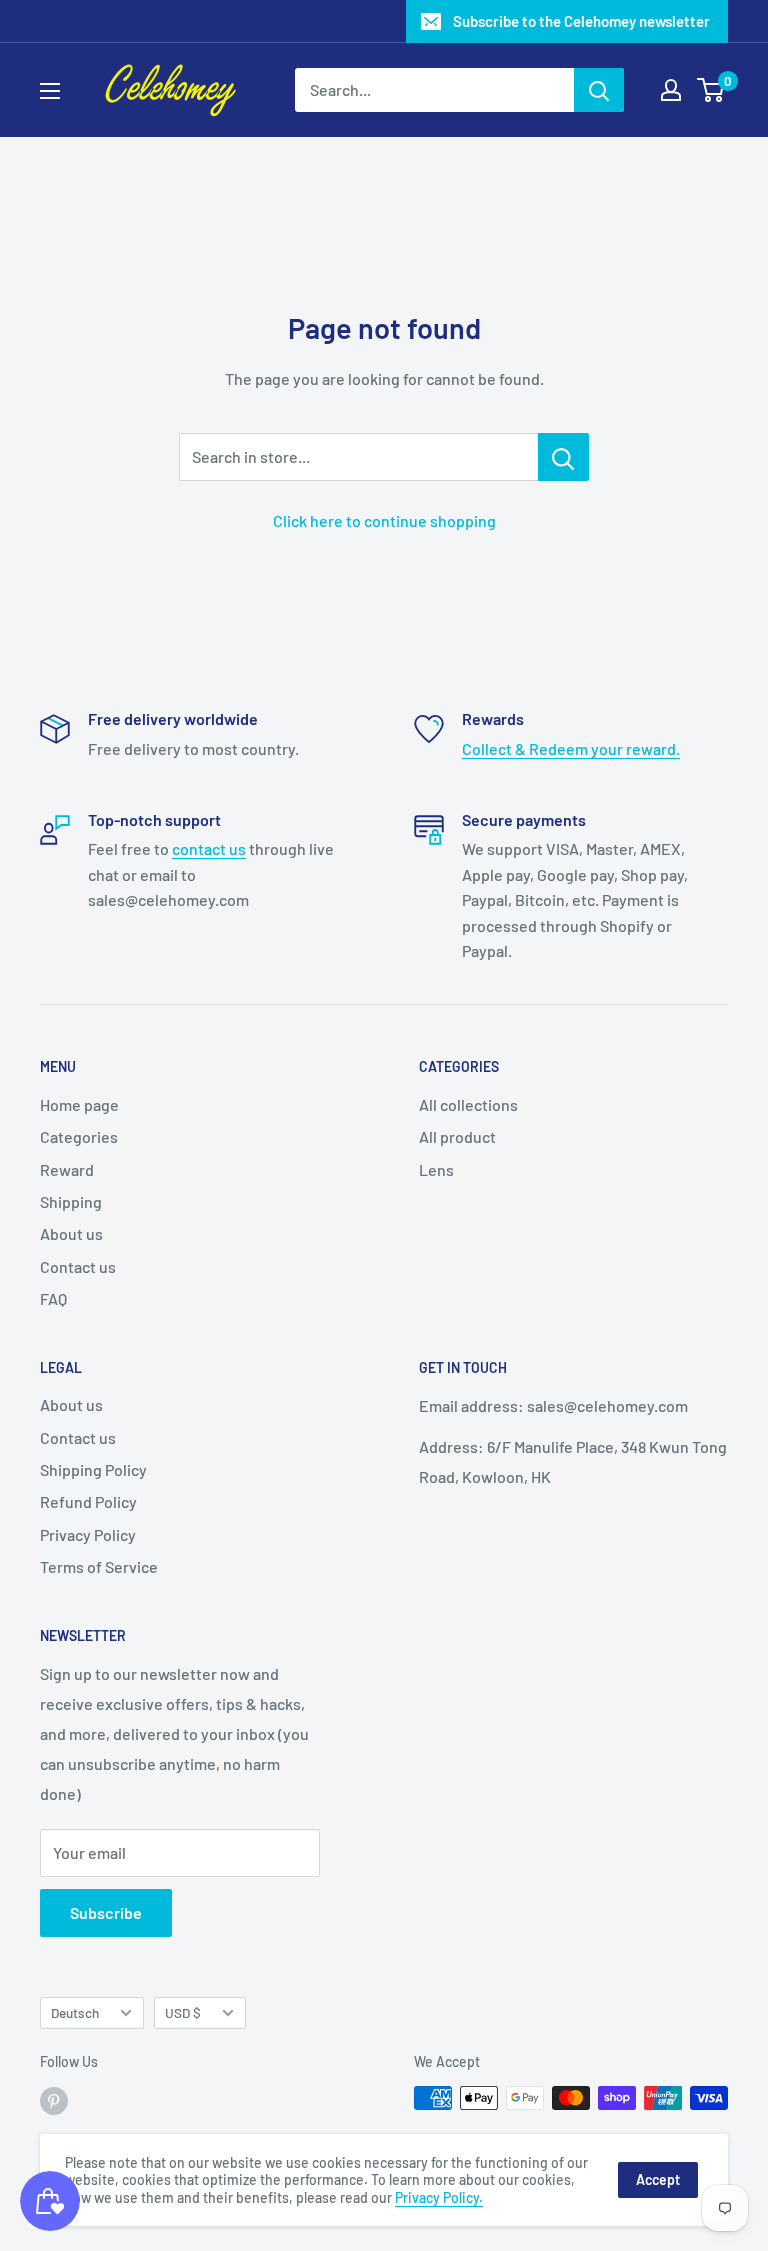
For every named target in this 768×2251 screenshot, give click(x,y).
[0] (711, 90)
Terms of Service (99, 1566)
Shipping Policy (93, 1469)
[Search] (599, 90)
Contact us (78, 1266)
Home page (79, 1104)
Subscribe (106, 1912)
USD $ (183, 2012)
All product (457, 1136)
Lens (436, 1169)
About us (71, 1233)
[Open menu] (50, 91)
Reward (67, 1169)
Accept (658, 2179)
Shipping (71, 1201)
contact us (209, 848)
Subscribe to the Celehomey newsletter (581, 21)
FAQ (53, 1298)
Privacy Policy (88, 1534)
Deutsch (75, 2012)
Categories (79, 1136)
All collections (468, 1104)
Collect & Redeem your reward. (571, 748)
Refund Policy (88, 1501)
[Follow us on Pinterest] (54, 2100)
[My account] (671, 90)
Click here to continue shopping (384, 520)
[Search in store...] (563, 457)
